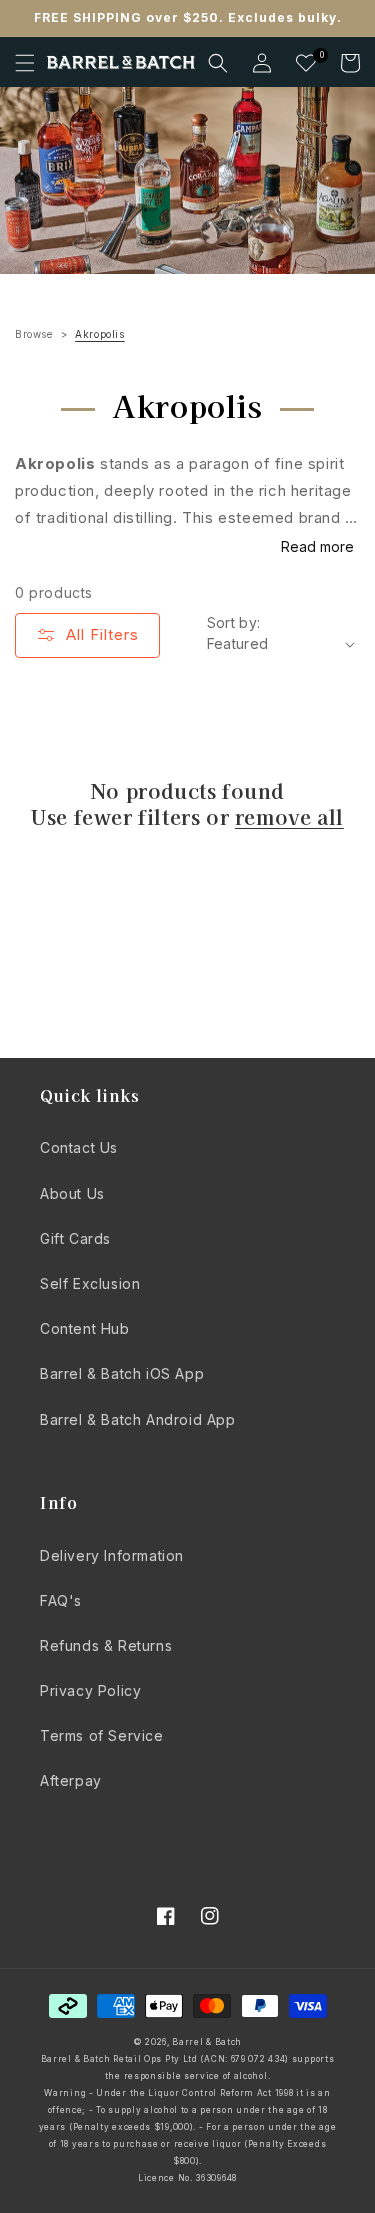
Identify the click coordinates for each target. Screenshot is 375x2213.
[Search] (218, 63)
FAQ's (61, 1600)
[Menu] (25, 63)
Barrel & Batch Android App (138, 1419)
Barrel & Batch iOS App (122, 1373)
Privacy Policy (90, 1690)
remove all (289, 817)
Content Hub (85, 1328)
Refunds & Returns (106, 1645)
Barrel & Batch (207, 2042)
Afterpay (71, 1780)
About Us (72, 1193)
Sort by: (234, 622)
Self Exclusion (90, 1283)
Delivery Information (112, 1555)
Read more (317, 546)
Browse (34, 334)
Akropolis (99, 334)
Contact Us (79, 1147)
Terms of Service (102, 1735)
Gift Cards (75, 1238)
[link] (187, 181)
